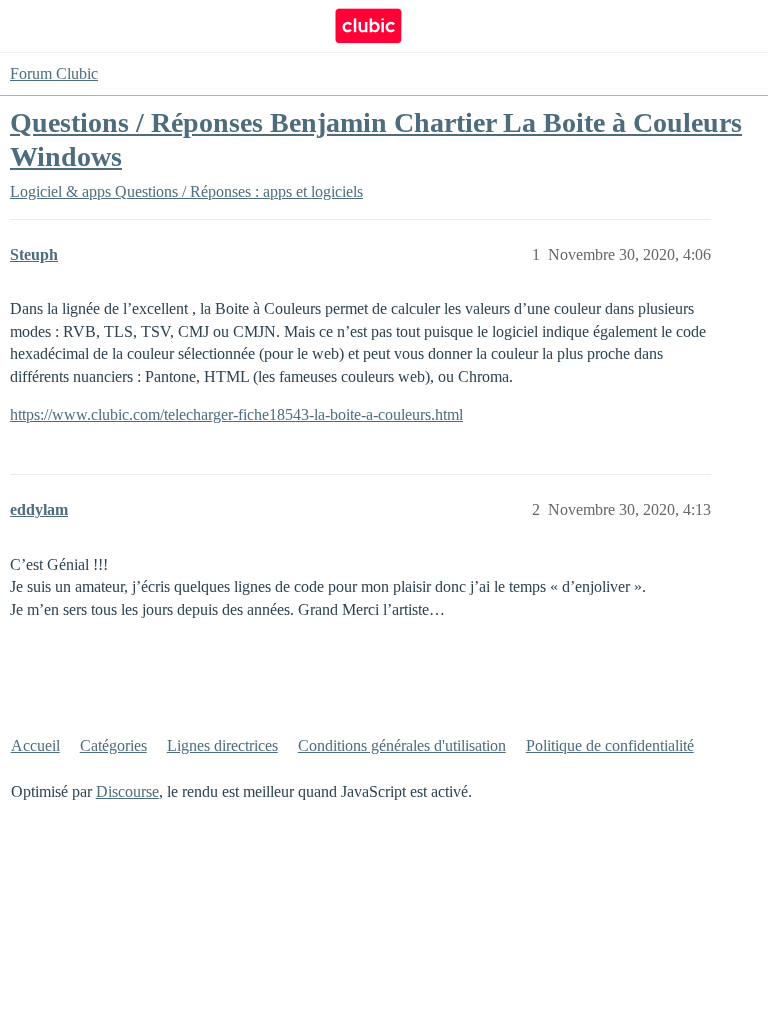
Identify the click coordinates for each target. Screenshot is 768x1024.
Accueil (35, 745)
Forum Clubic (54, 73)
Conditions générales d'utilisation (402, 745)
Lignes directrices (222, 745)
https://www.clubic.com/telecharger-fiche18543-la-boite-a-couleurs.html (236, 414)
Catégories (113, 745)
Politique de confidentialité (610, 745)
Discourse (127, 791)
